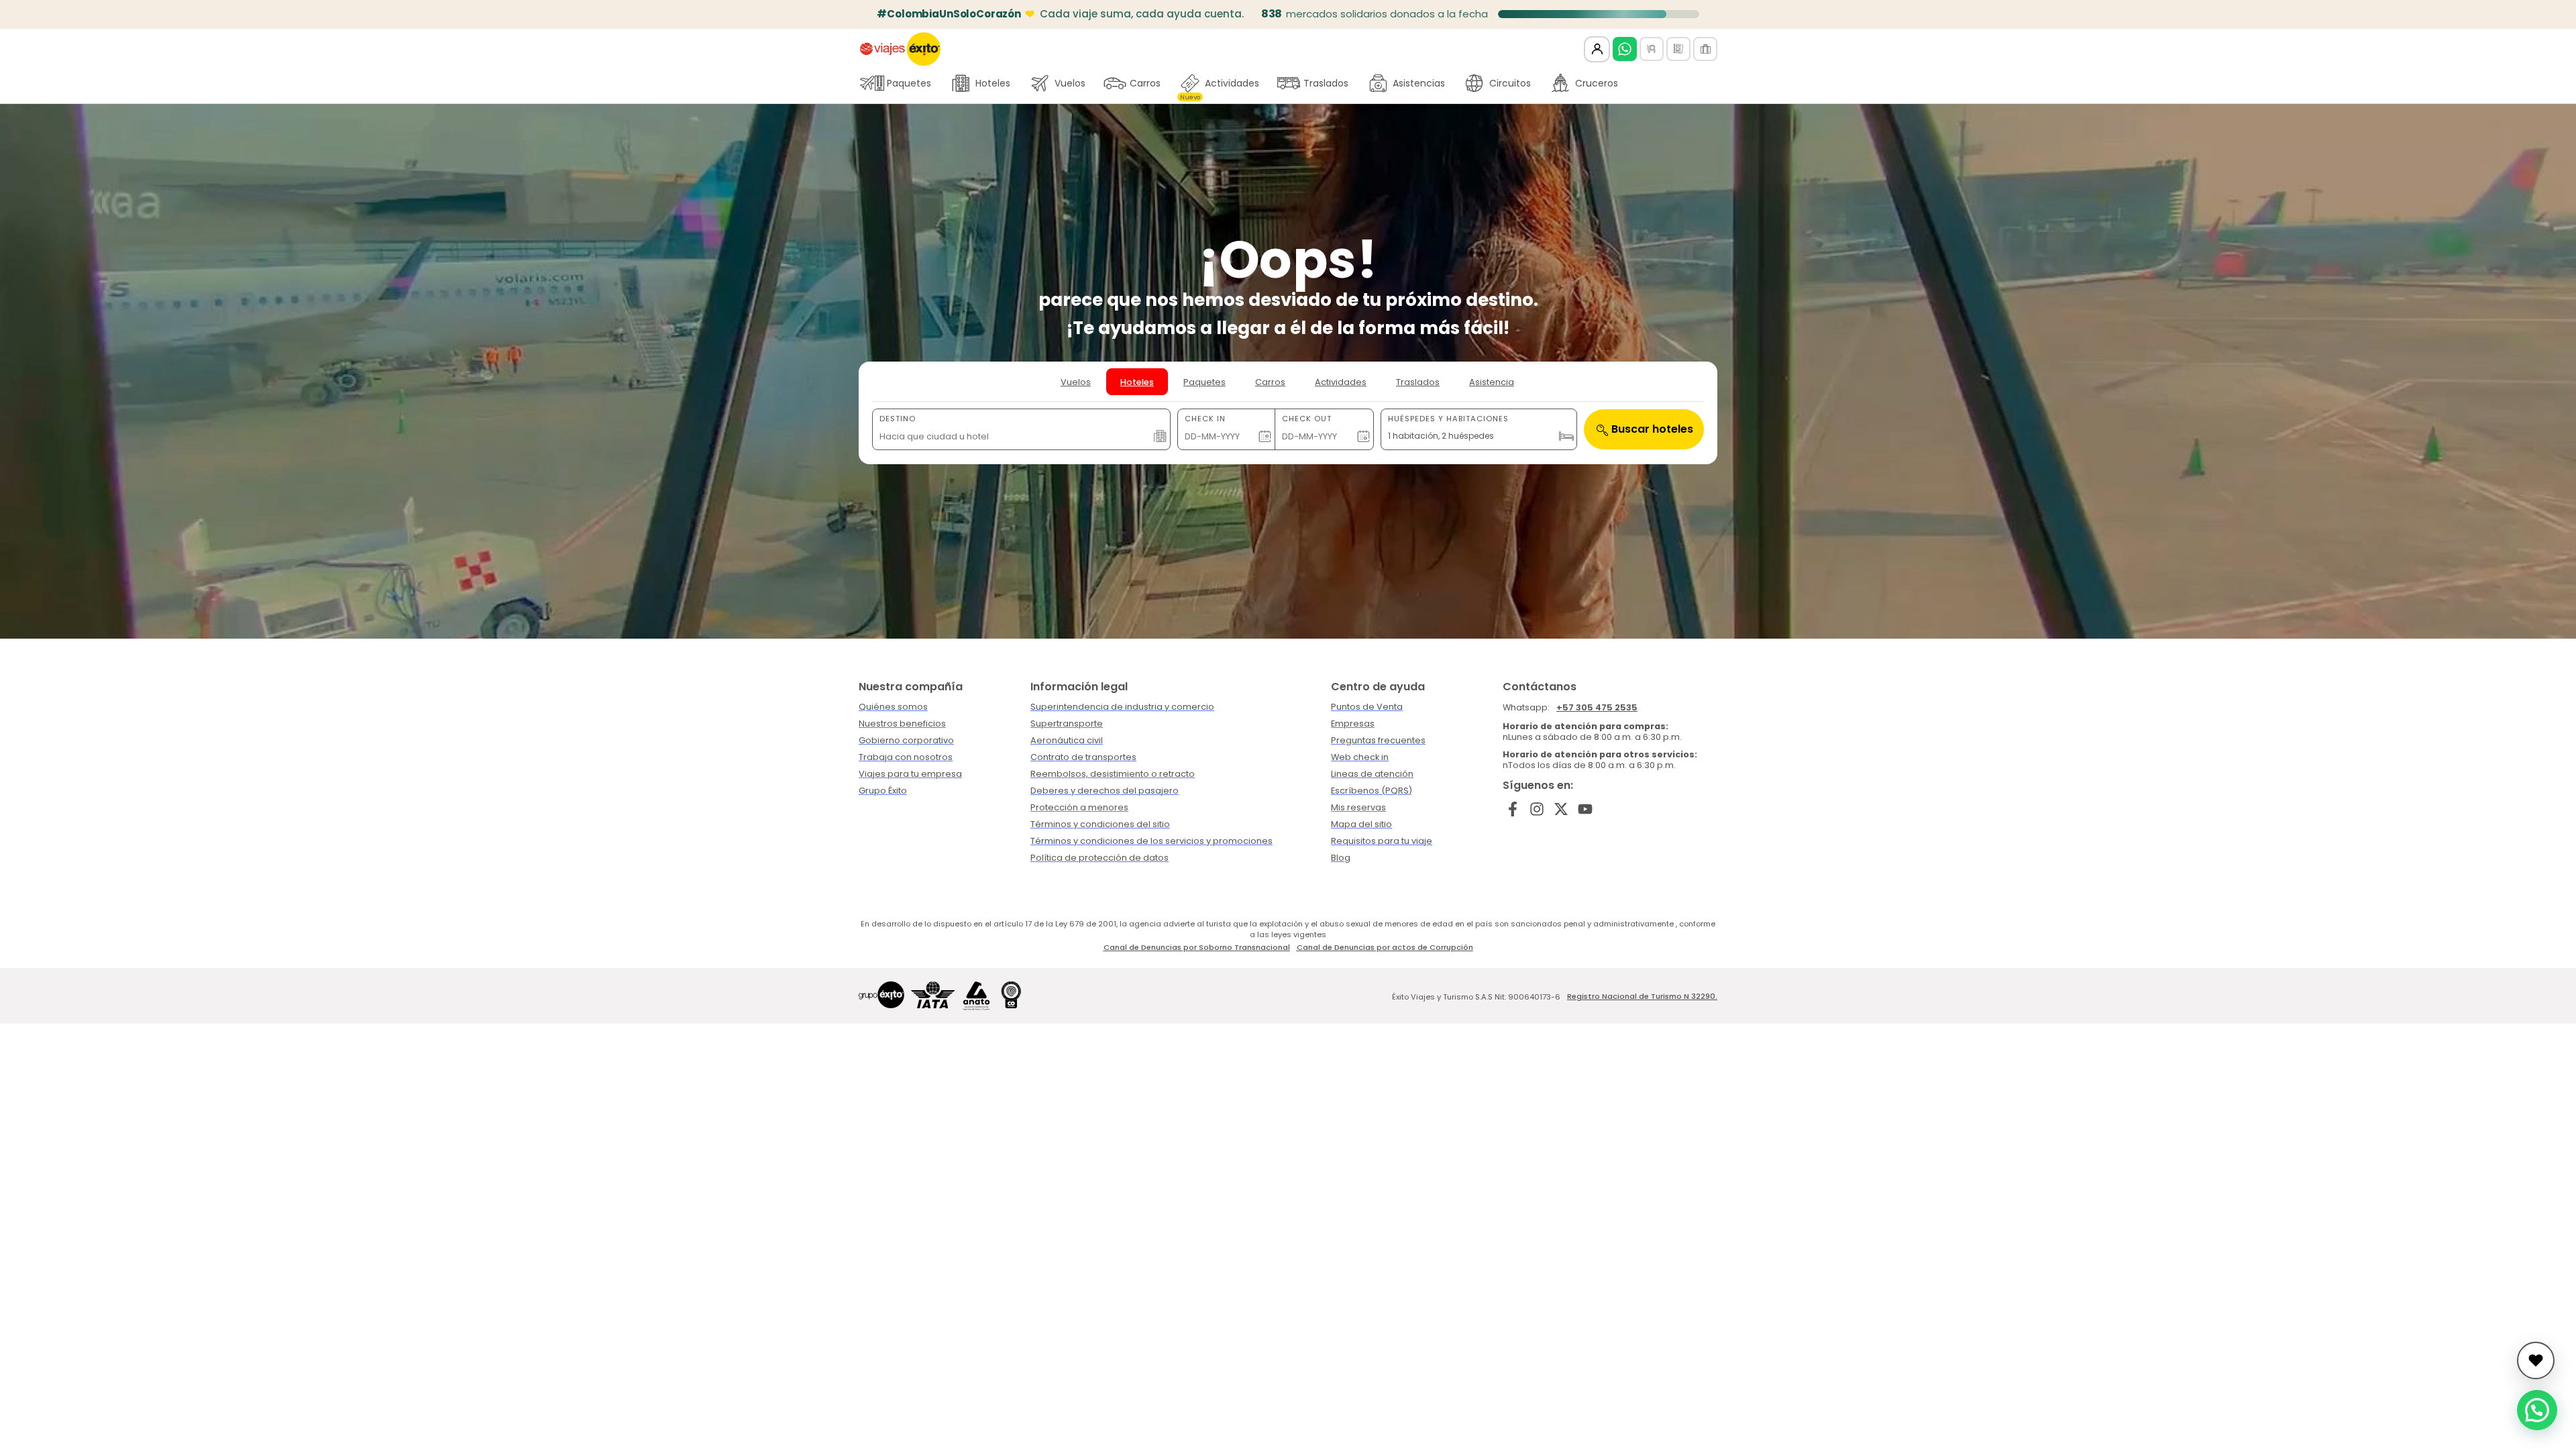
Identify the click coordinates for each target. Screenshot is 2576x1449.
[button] (2537, 1410)
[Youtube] (1585, 809)
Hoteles (993, 83)
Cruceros (1597, 83)
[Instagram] (1537, 809)
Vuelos (1070, 83)
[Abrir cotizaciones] (2536, 1360)
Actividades (1220, 87)
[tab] (1076, 382)
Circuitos (1510, 83)
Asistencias (1419, 83)
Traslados (1326, 83)
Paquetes (909, 83)
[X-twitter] (1561, 809)
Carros (1145, 83)
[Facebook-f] (1513, 809)
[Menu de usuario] (1597, 49)
